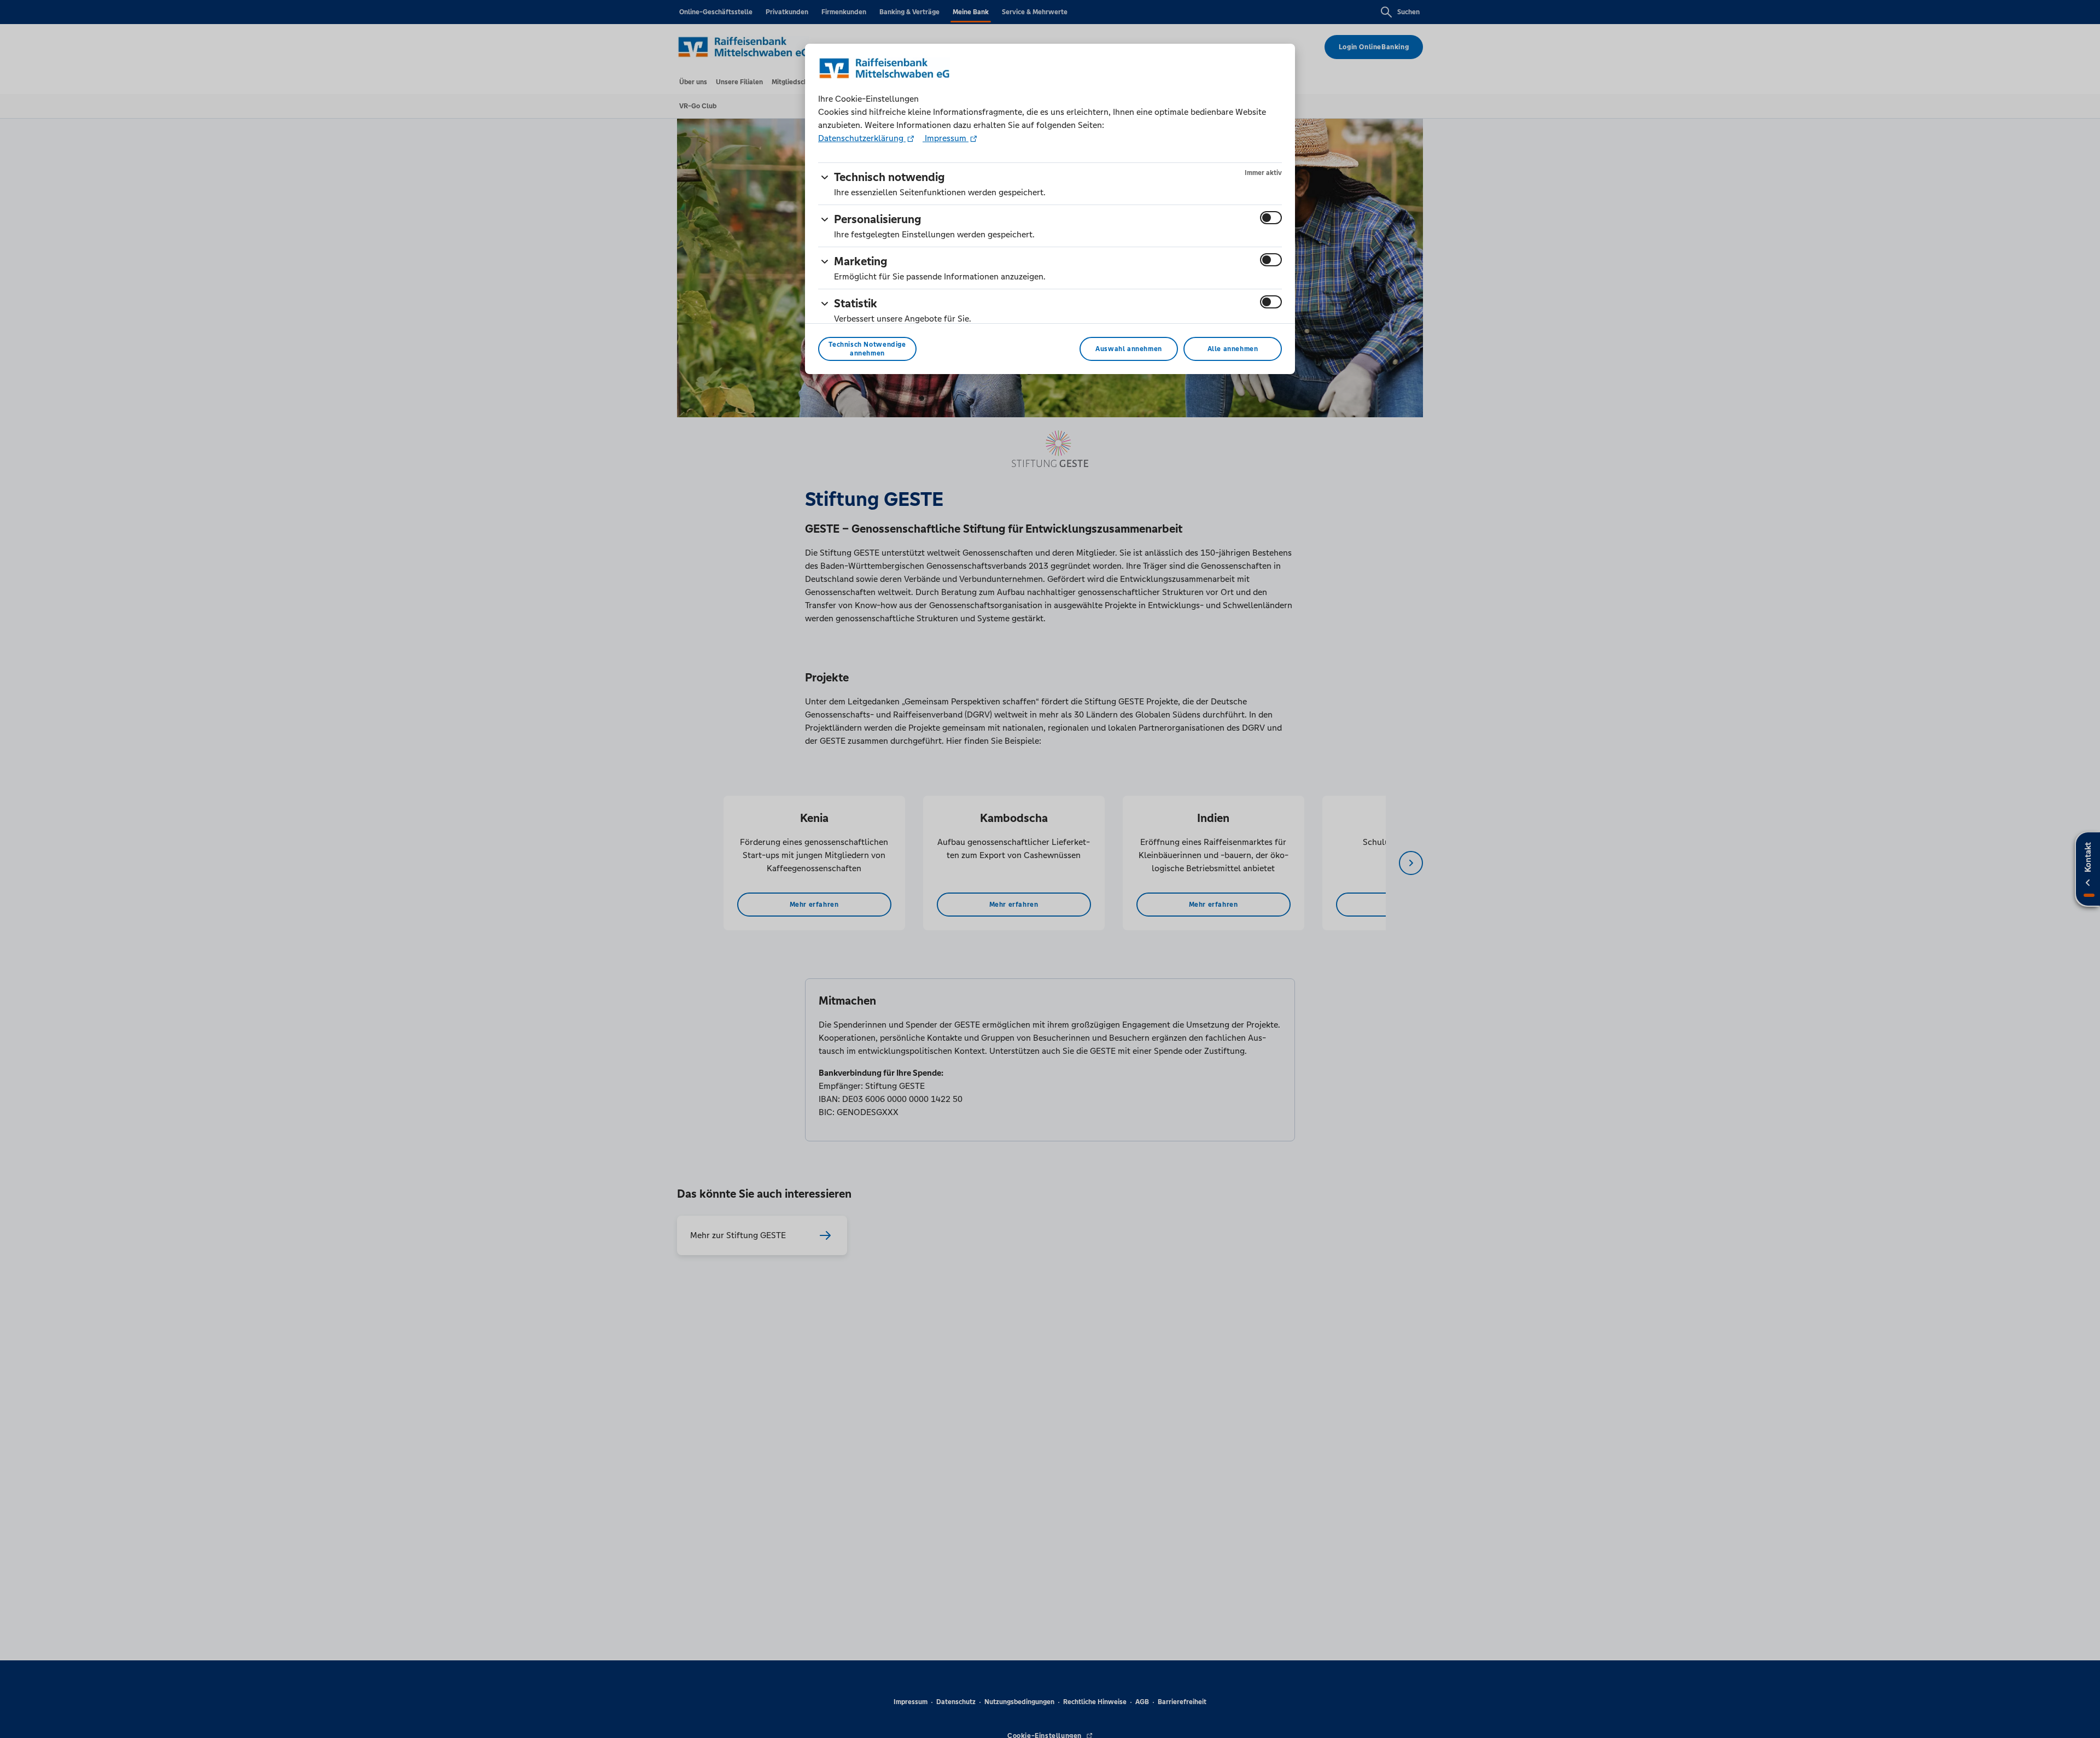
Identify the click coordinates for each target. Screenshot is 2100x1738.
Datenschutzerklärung (862, 138)
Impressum (946, 138)
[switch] (1271, 218)
